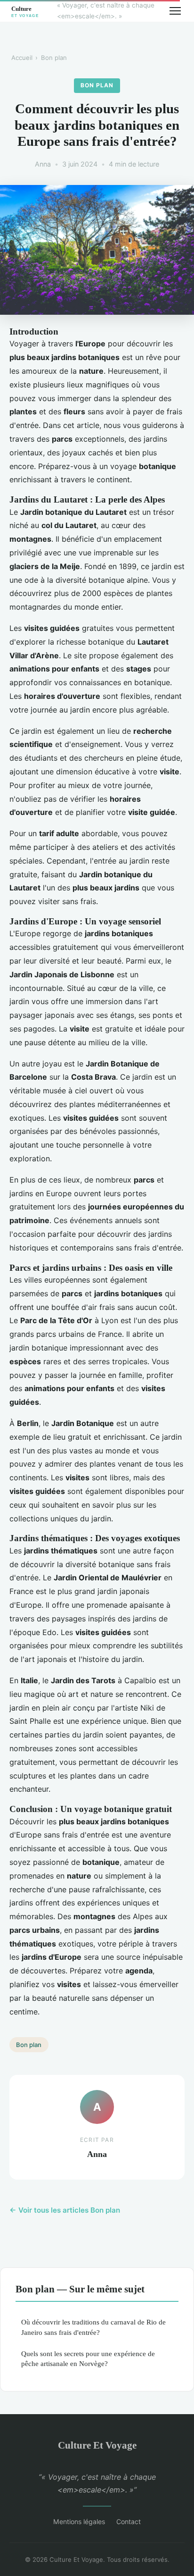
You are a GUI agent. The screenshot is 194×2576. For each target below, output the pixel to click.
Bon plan (54, 58)
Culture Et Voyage (97, 2445)
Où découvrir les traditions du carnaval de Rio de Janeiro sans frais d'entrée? (93, 2327)
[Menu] (175, 11)
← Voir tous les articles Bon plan (65, 2210)
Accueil (22, 58)
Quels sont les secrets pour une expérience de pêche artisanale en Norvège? (88, 2358)
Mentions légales (79, 2521)
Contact (129, 2521)
